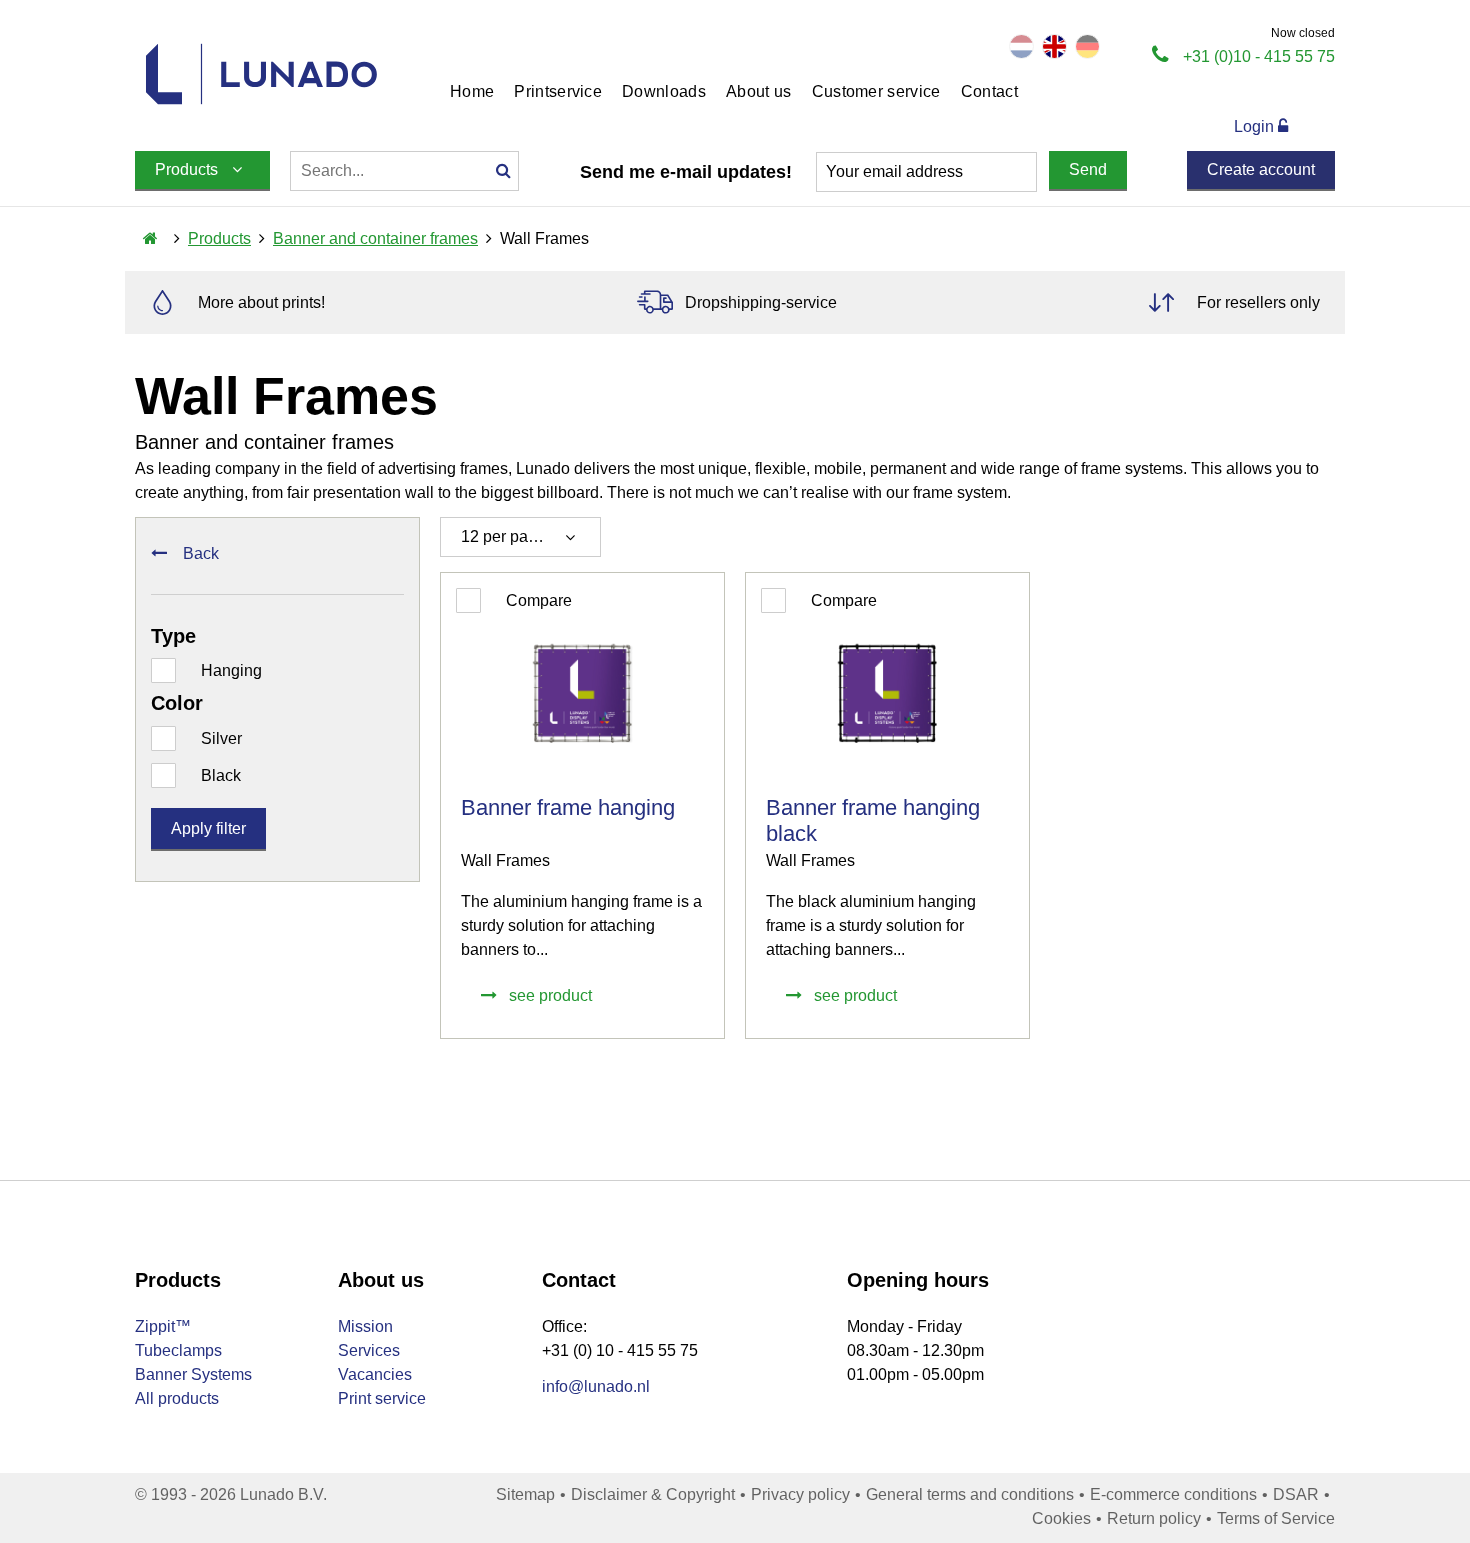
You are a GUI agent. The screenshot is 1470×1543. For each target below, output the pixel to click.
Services (369, 1350)
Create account (1261, 169)
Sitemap (525, 1494)
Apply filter (208, 828)
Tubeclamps (178, 1350)
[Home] (150, 238)
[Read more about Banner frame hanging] (582, 805)
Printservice (558, 91)
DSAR (1296, 1494)
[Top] (1397, 1449)
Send (1088, 169)
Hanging (231, 670)
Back (201, 553)
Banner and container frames (375, 238)
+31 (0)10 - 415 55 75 (1259, 56)
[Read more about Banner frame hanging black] (887, 805)
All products (177, 1398)
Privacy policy (800, 1494)
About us (759, 91)
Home (472, 91)
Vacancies (375, 1374)
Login (1256, 126)
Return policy (1154, 1518)
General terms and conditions (970, 1494)
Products (219, 238)
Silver (221, 738)
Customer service (876, 91)
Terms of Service (1276, 1518)
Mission (365, 1326)
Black (221, 775)
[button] (520, 537)
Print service (382, 1398)
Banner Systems (193, 1374)
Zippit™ (163, 1326)
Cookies (1061, 1518)
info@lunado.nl (596, 1386)
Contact (989, 91)
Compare (539, 600)
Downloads (664, 91)
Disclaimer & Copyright (653, 1494)
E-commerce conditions (1173, 1494)
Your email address (894, 172)
